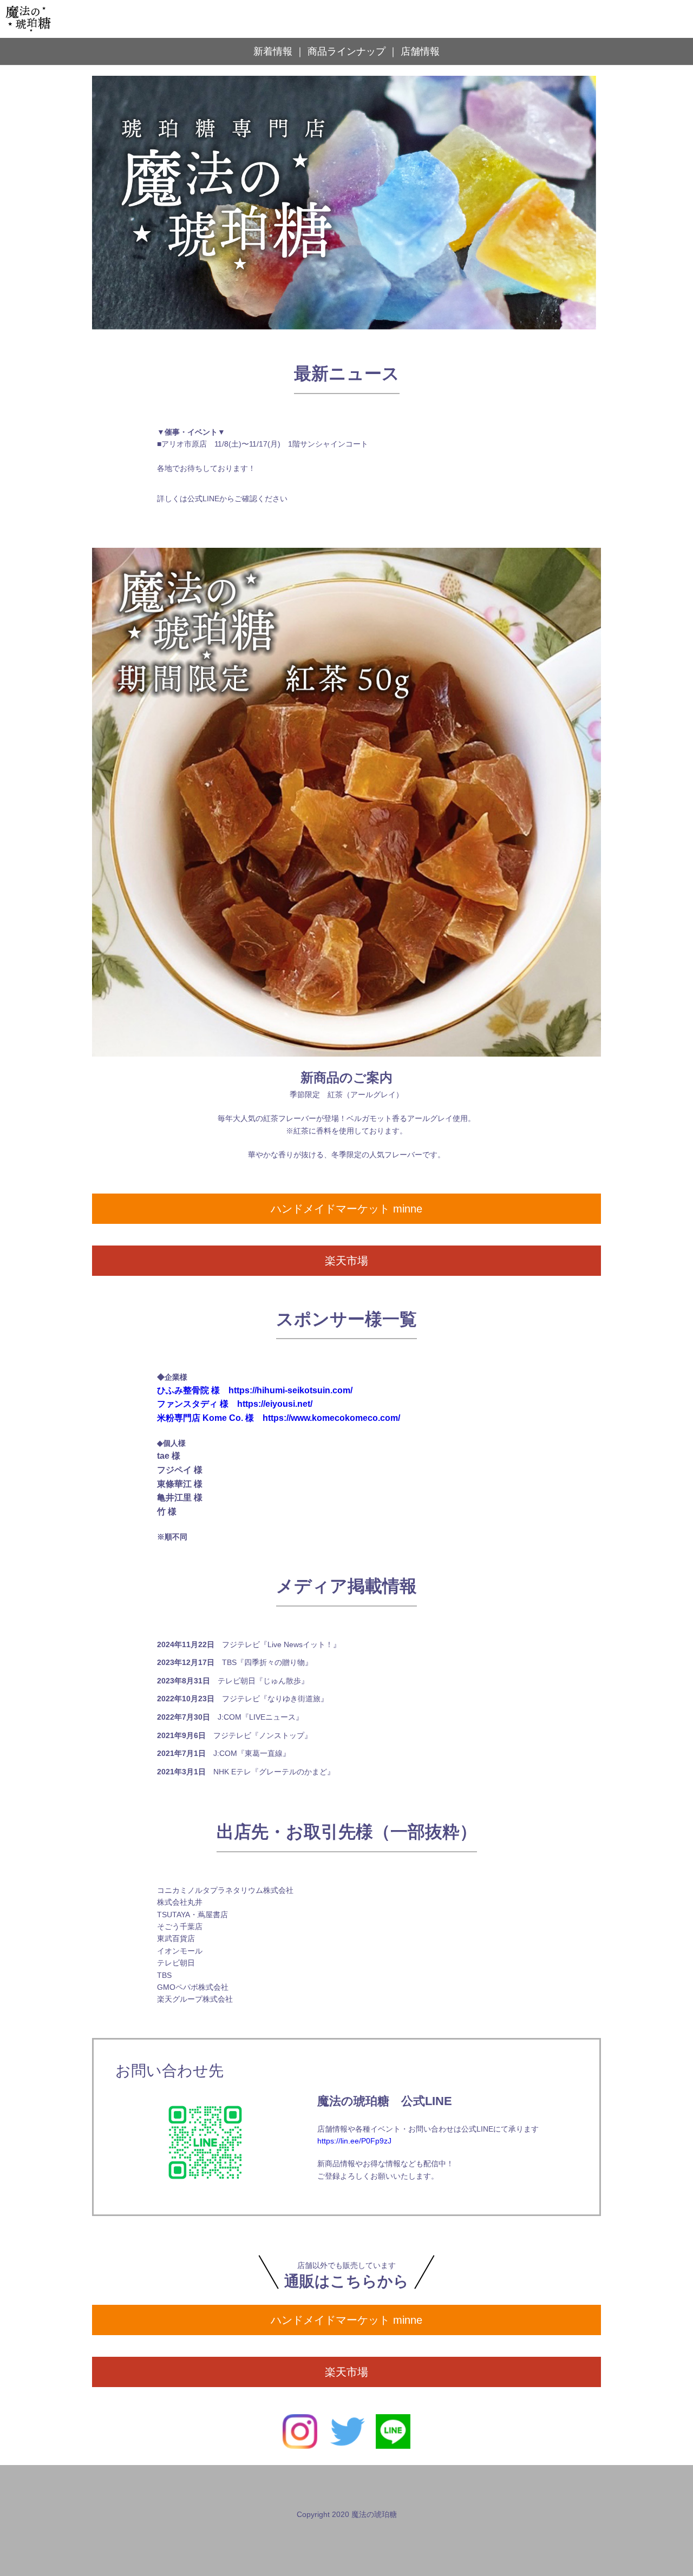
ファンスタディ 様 (193, 1404)
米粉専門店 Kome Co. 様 (205, 1418)
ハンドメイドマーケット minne (346, 1209)
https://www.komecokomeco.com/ (331, 1418)
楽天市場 (346, 1261)
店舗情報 (420, 51)
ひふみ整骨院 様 (188, 1390)
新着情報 (273, 51)
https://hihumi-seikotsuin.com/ (290, 1390)
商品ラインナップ (346, 51)
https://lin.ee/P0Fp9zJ (354, 2141)
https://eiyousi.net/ (275, 1404)
